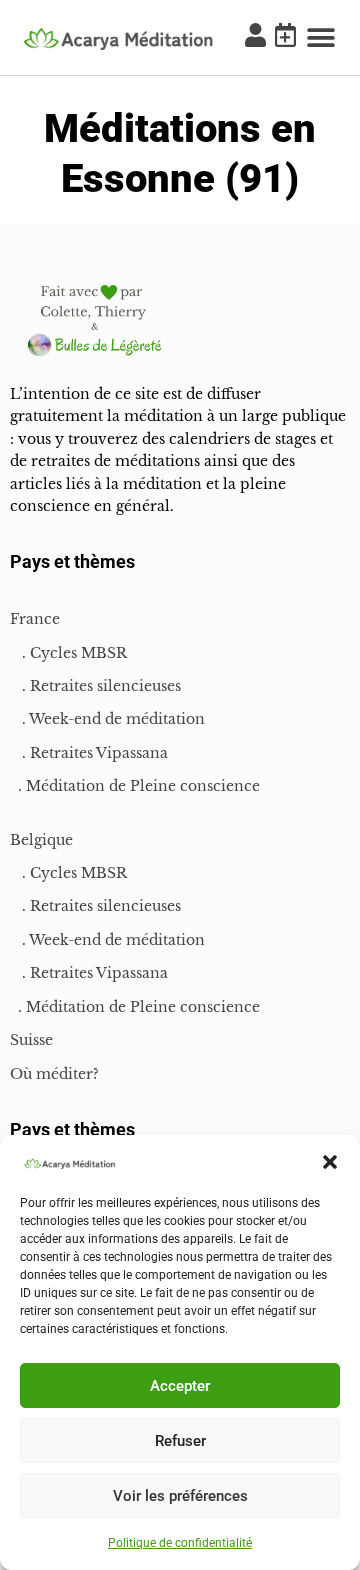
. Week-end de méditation (107, 719)
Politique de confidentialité (180, 1543)
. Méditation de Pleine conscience (135, 786)
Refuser (180, 1441)
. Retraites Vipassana (89, 753)
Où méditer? (54, 1074)
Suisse (31, 1040)
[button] (330, 1162)
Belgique (41, 840)
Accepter (180, 1386)
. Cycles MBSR (68, 653)
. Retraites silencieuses (95, 686)
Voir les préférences (180, 1496)
